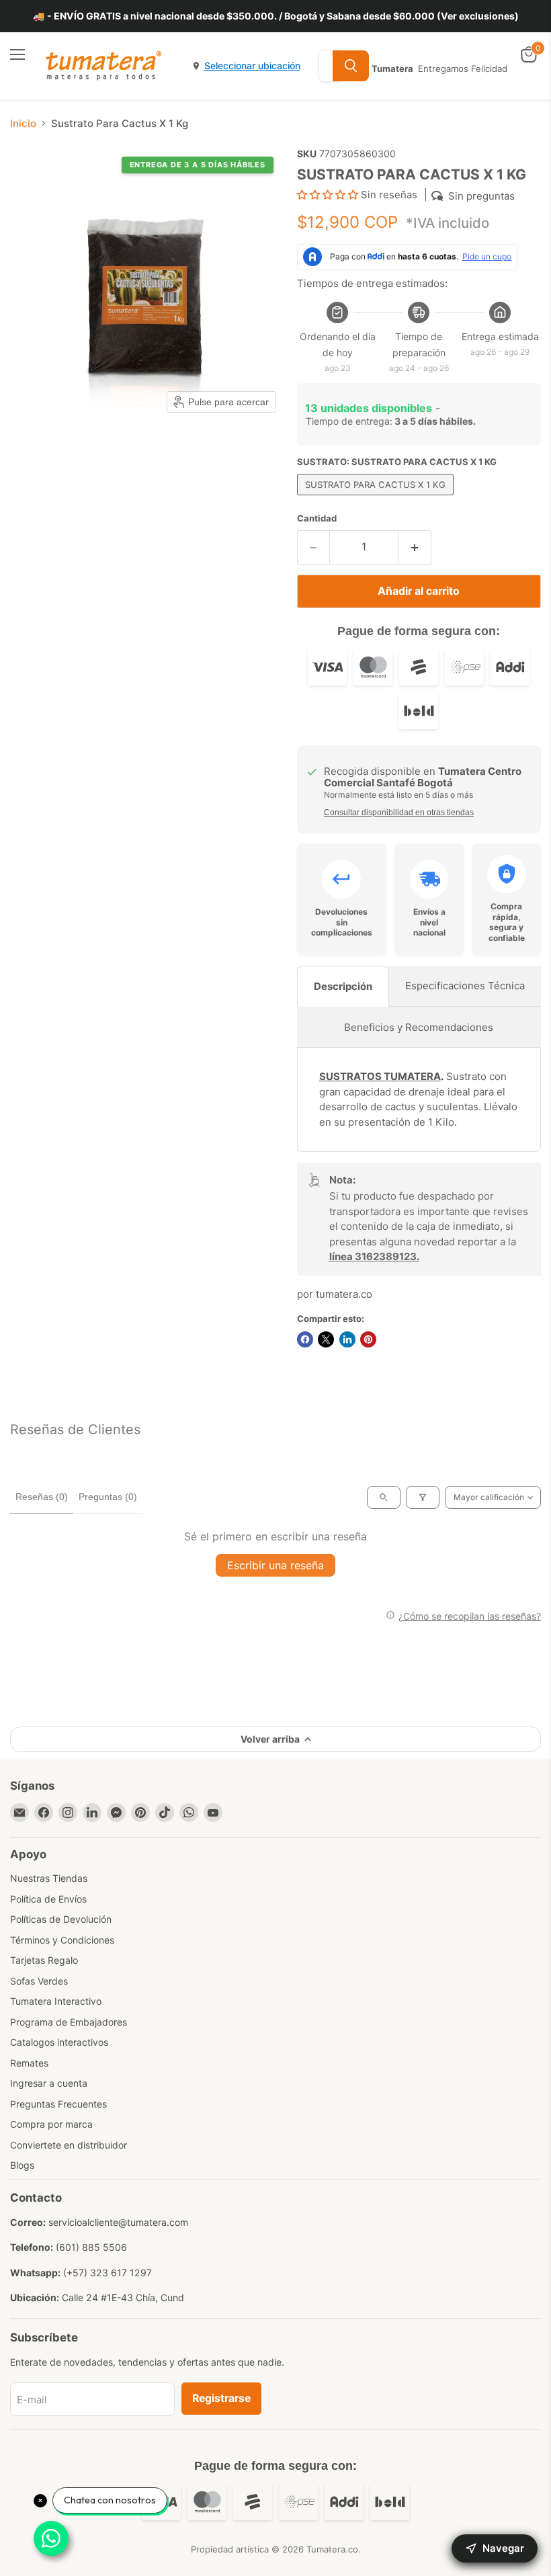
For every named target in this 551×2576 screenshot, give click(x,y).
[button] (329, 195)
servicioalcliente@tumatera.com (118, 2222)
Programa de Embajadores (69, 2022)
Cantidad (317, 518)
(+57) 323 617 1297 (108, 2273)
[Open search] (384, 1497)
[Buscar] (351, 66)
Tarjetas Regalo (44, 1960)
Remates (29, 2063)
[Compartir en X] (326, 1339)
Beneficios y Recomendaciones (419, 1027)
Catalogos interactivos (59, 2042)
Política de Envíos (48, 1899)
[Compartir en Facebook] (305, 1339)
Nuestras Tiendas (49, 1878)
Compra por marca (51, 2124)
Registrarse (221, 2398)
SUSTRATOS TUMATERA (380, 1076)
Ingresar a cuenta (49, 2083)
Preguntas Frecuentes (58, 2104)
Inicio (23, 123)
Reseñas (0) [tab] (42, 1497)
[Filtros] (423, 1497)
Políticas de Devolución (61, 1919)
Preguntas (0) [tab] (108, 1497)
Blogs (22, 2165)
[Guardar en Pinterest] (368, 1339)
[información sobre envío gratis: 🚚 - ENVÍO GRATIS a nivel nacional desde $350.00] (275, 16)
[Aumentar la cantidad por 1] (415, 547)
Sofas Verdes (39, 1981)
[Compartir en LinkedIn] (347, 1339)
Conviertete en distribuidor (69, 2145)
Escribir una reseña (275, 1565)
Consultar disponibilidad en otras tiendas (399, 813)
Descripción (343, 986)
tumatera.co (344, 1294)
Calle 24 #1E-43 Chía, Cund (123, 2297)
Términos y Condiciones (62, 1940)
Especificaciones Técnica (465, 986)
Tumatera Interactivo (56, 2001)
